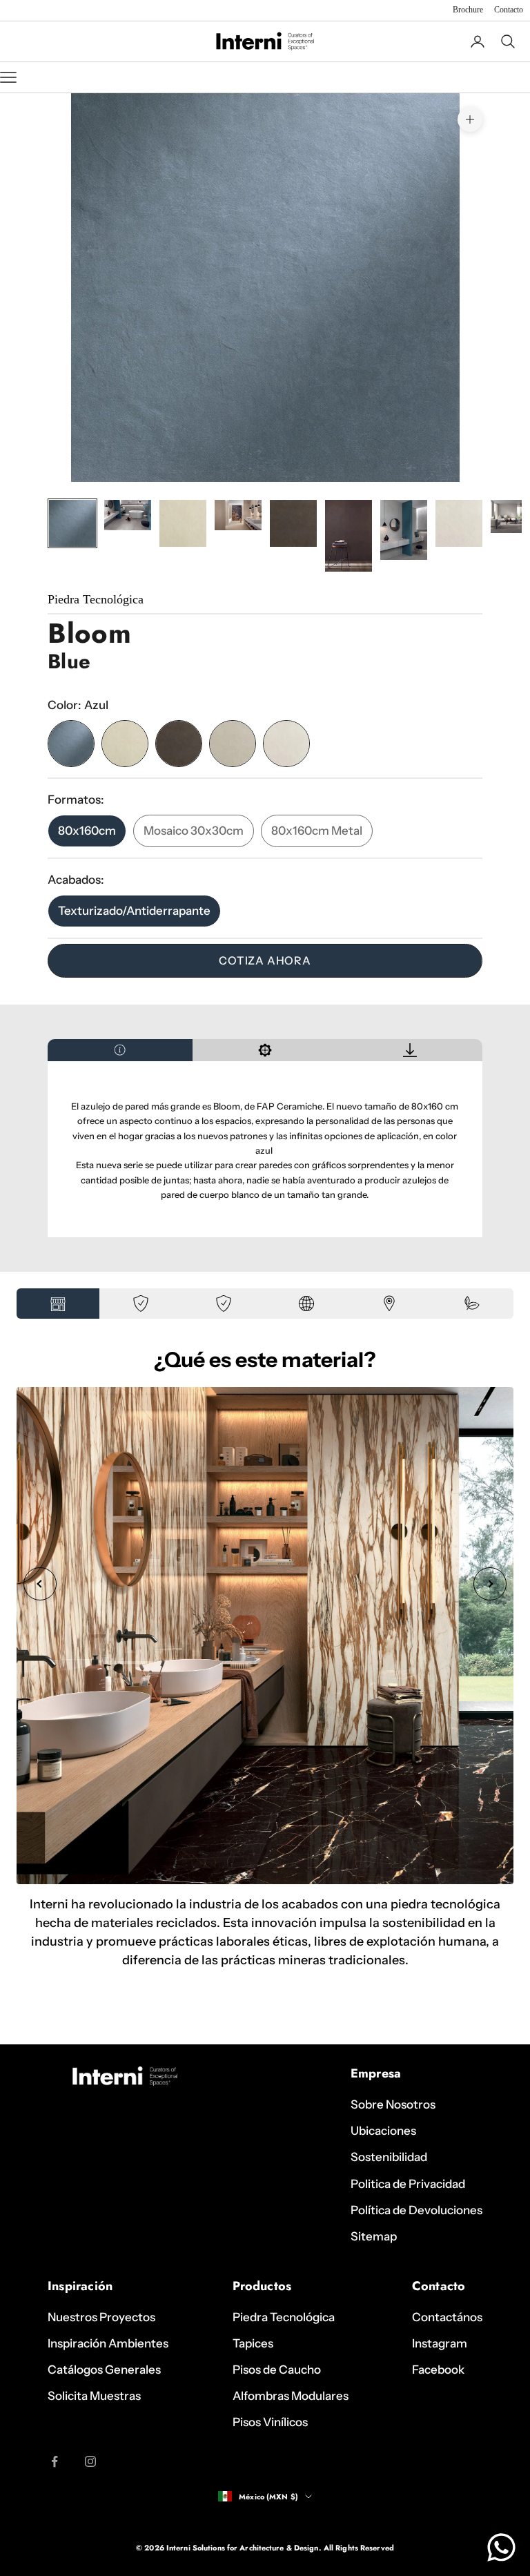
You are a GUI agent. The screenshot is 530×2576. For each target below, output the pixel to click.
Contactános (447, 2317)
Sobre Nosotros (393, 2104)
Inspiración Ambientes (108, 2343)
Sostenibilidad (389, 2157)
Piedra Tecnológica (284, 2317)
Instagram (440, 2343)
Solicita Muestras (94, 2396)
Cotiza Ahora (265, 960)
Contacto (509, 10)
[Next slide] (490, 1584)
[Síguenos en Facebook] (55, 2461)
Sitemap (374, 2236)
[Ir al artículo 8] (459, 523)
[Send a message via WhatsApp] (501, 2547)
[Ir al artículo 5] (293, 523)
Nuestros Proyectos (101, 2317)
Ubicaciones (383, 2131)
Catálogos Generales (104, 2370)
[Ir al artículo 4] (238, 515)
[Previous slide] (40, 1584)
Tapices (253, 2343)
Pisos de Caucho (277, 2370)
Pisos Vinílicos (270, 2422)
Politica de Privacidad (408, 2184)
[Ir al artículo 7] (404, 530)
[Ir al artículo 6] (349, 536)
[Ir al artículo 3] (183, 523)
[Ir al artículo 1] (72, 523)
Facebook (438, 2370)
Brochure (468, 10)
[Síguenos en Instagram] (90, 2461)
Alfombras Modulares (291, 2396)
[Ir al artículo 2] (128, 515)
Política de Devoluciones (416, 2210)
